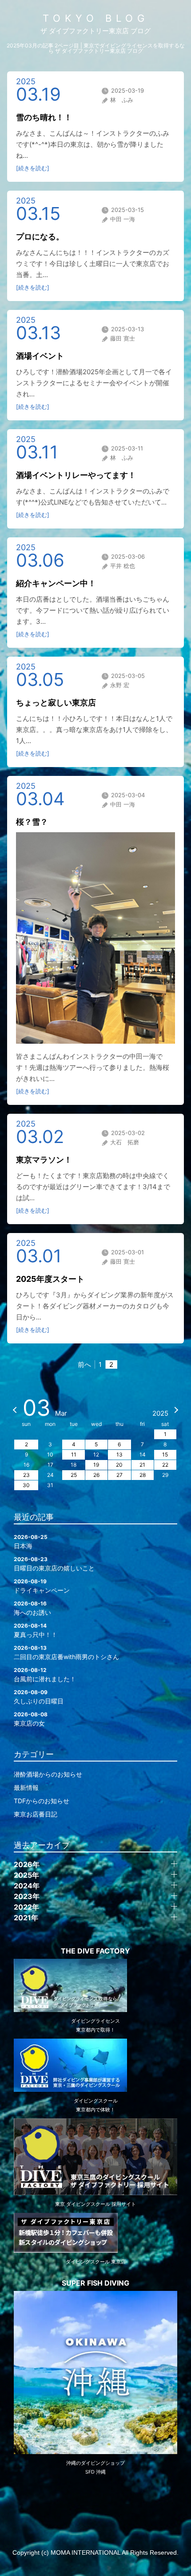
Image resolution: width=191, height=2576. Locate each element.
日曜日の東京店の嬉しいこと (54, 1564)
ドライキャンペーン (42, 1586)
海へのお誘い (32, 1608)
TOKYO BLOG (96, 18)
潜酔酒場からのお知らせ (48, 1774)
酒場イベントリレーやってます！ (76, 475)
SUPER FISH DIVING (95, 2283)
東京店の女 (31, 1719)
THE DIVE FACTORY (95, 1951)
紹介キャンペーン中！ (56, 583)
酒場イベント (40, 356)
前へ (84, 1364)
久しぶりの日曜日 (39, 1697)
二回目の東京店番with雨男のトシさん (66, 1652)
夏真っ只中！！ (36, 1630)
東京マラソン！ (44, 1160)
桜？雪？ (32, 822)
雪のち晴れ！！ (44, 117)
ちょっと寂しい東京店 (56, 703)
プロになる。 (40, 237)
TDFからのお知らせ (42, 1801)
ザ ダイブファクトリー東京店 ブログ (95, 31)
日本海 (31, 1542)
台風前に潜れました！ (45, 1675)
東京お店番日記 (36, 1814)
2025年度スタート (50, 1279)
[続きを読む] (33, 168)
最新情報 (26, 1787)
